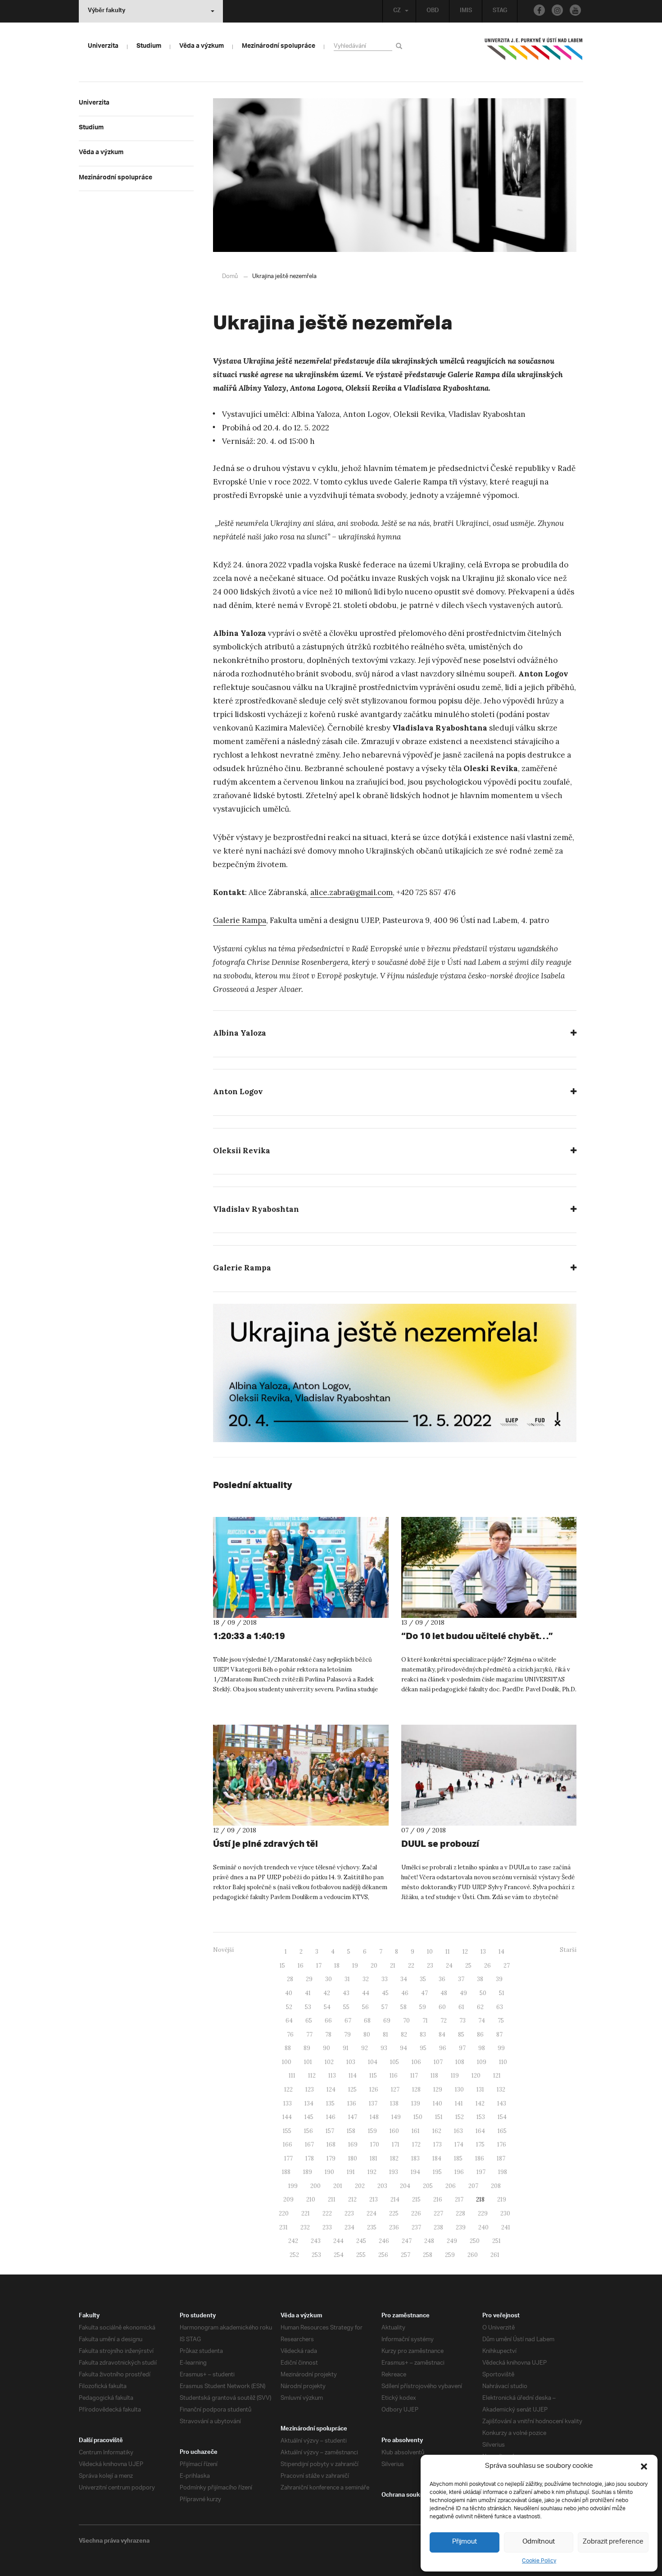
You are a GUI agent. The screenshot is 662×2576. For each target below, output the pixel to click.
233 (327, 2227)
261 (495, 2255)
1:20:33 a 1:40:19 (249, 1636)
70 (406, 2021)
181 (374, 2158)
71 (425, 2021)
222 (327, 2213)
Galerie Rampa (240, 920)
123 (310, 2090)
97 (462, 2048)
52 (289, 2007)
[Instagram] (557, 10)
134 (309, 2103)
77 (309, 2035)
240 (483, 2227)
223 (349, 2213)
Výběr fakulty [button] (107, 11)
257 (406, 2255)
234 (349, 2227)
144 (287, 2117)
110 (503, 2062)
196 (459, 2172)
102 (329, 2062)
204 (405, 2186)
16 (301, 1966)
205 (428, 2186)
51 (502, 1993)
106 (416, 2062)
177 (288, 2158)
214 (395, 2199)
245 (361, 2241)
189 (308, 2172)
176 (502, 2144)
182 (394, 2158)
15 (282, 1966)
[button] (644, 2466)
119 (455, 2076)
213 (374, 2199)
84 (442, 2035)
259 (450, 2255)
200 (315, 2186)
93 (384, 2048)
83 (423, 2035)
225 (394, 2213)
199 (293, 2186)
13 (483, 1952)
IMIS (466, 11)
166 (288, 2144)
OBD (433, 11)
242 (293, 2241)
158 (351, 2131)
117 (414, 2076)
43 (346, 1993)
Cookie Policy (539, 2561)
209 (288, 2199)
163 (458, 2131)
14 (501, 1952)
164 (480, 2131)
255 (361, 2255)
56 (365, 2007)
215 (416, 2199)
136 (352, 2103)
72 (444, 2021)
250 (475, 2241)
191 (351, 2172)
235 (372, 2227)
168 (331, 2144)
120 (476, 2076)
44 (366, 1993)
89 (307, 2048)
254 (339, 2255)
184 (437, 2158)
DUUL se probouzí (440, 1843)
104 (373, 2062)
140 (438, 2103)
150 (418, 2117)
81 (385, 2035)
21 (393, 1966)
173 (438, 2144)
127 (395, 2090)
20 (374, 1966)
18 (337, 1966)
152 (460, 2117)
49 (463, 1993)
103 (351, 2062)
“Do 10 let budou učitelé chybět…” (477, 1636)
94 (404, 2048)
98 (482, 2048)
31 (347, 1979)
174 (459, 2144)
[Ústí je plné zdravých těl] (301, 1775)
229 (483, 2213)
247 (407, 2241)
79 (347, 2035)
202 (360, 2186)
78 (328, 2035)
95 (423, 2048)
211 (332, 2199)
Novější (223, 1950)
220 (284, 2213)
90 (326, 2048)
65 (309, 2021)
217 (459, 2199)
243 (316, 2241)
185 (458, 2158)
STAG (500, 11)
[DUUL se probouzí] (489, 1775)
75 (501, 2021)
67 (348, 2021)
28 (290, 1979)
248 (429, 2241)
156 (308, 2131)
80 (367, 2035)
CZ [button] (397, 11)
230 (505, 2213)
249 (452, 2241)
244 (338, 2241)
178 (310, 2158)
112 (312, 2076)
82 (404, 2035)
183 (415, 2158)
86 (480, 2035)
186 (480, 2158)
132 (501, 2090)
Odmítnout (539, 2542)
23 (430, 1966)
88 (288, 2048)
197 (481, 2172)
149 (396, 2117)
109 (482, 2062)
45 (385, 1993)
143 (502, 2103)
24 (449, 1966)
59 (423, 2007)
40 (289, 1993)
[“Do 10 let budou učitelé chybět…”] (489, 1567)
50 (483, 1993)
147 (353, 2117)
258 (428, 2255)
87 (499, 2035)
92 (365, 2048)
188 (286, 2172)
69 (387, 2021)
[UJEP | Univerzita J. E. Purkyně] (534, 53)
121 (497, 2076)
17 (319, 1966)
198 (503, 2172)
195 (437, 2172)
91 (346, 2048)
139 (416, 2103)
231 (283, 2227)
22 (411, 1966)
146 (331, 2117)
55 (346, 2007)
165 (502, 2131)
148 (374, 2117)
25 (468, 1966)
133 (288, 2103)
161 (416, 2131)
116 (394, 2076)
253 (316, 2255)
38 (480, 1979)
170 (375, 2144)
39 (499, 1979)
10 (430, 1952)
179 (331, 2158)
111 (292, 2076)
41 (308, 1993)
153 (481, 2117)
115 (373, 2076)
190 (329, 2172)
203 (382, 2186)
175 (480, 2144)
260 (473, 2255)
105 (394, 2062)
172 (416, 2144)
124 (331, 2090)
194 (415, 2172)
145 (309, 2117)
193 (394, 2172)
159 (372, 2131)
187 (501, 2158)
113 (332, 2076)
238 (438, 2227)
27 (507, 1966)
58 (404, 2007)
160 (394, 2131)
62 (480, 2007)
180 (353, 2158)
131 (480, 2090)
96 (443, 2048)
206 (451, 2186)
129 (438, 2090)
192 (372, 2172)
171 (396, 2144)
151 (439, 2117)
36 (442, 1979)
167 (309, 2144)
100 (287, 2062)
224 (372, 2213)
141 (459, 2103)
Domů (230, 276)
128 (416, 2090)
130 (459, 2090)
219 (502, 2199)
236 (394, 2227)
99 (501, 2048)
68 (367, 2021)
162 (437, 2131)
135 (330, 2103)
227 (438, 2213)
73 (462, 2021)
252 (294, 2255)
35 (423, 1979)
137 (373, 2103)
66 (328, 2021)
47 (424, 1993)
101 (308, 2062)
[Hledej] (401, 46)
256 (383, 2255)
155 (287, 2131)
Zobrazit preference (613, 2542)
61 (461, 2007)
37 (461, 1979)
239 (461, 2227)
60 (442, 2007)
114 (353, 2076)
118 (434, 2076)
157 (330, 2131)
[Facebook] (539, 10)
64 (289, 2021)
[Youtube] (575, 10)
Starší (568, 1950)
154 (502, 2117)
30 (329, 1979)
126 (374, 2090)
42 (327, 1993)
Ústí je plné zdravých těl (265, 1843)
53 (308, 2007)
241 (506, 2227)
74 (482, 2021)
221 (306, 2213)
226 (416, 2213)
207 (473, 2186)
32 (366, 1979)
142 (480, 2103)
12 (465, 1952)
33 (385, 1979)
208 (496, 2186)
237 (416, 2227)
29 (309, 1979)
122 (288, 2090)
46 (405, 1993)
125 (352, 2090)
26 (487, 1966)
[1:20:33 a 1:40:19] (301, 1567)
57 (385, 2007)
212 (352, 2199)
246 (384, 2241)
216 (438, 2199)
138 (394, 2103)
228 (460, 2213)
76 (290, 2035)
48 (444, 1993)
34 (404, 1979)
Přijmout (465, 2542)
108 (460, 2062)
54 (327, 2007)
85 (461, 2035)
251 (496, 2241)
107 (438, 2062)
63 (500, 2007)
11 (448, 1952)
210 (311, 2199)
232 (305, 2227)
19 (355, 1966)
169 (353, 2144)
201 (338, 2186)
